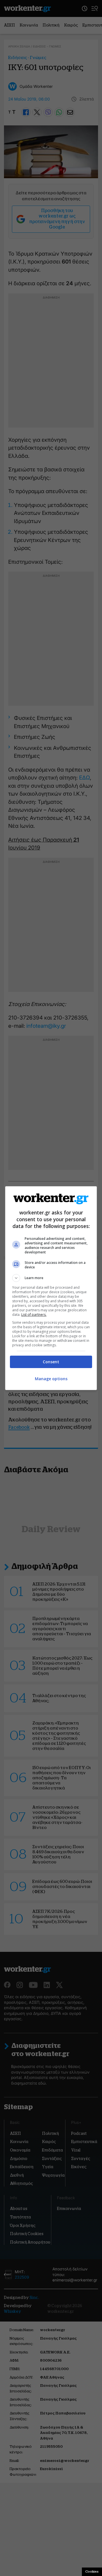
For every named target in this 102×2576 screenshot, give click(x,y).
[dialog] (51, 1288)
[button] (51, 1278)
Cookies (92, 2571)
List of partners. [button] (34, 1315)
